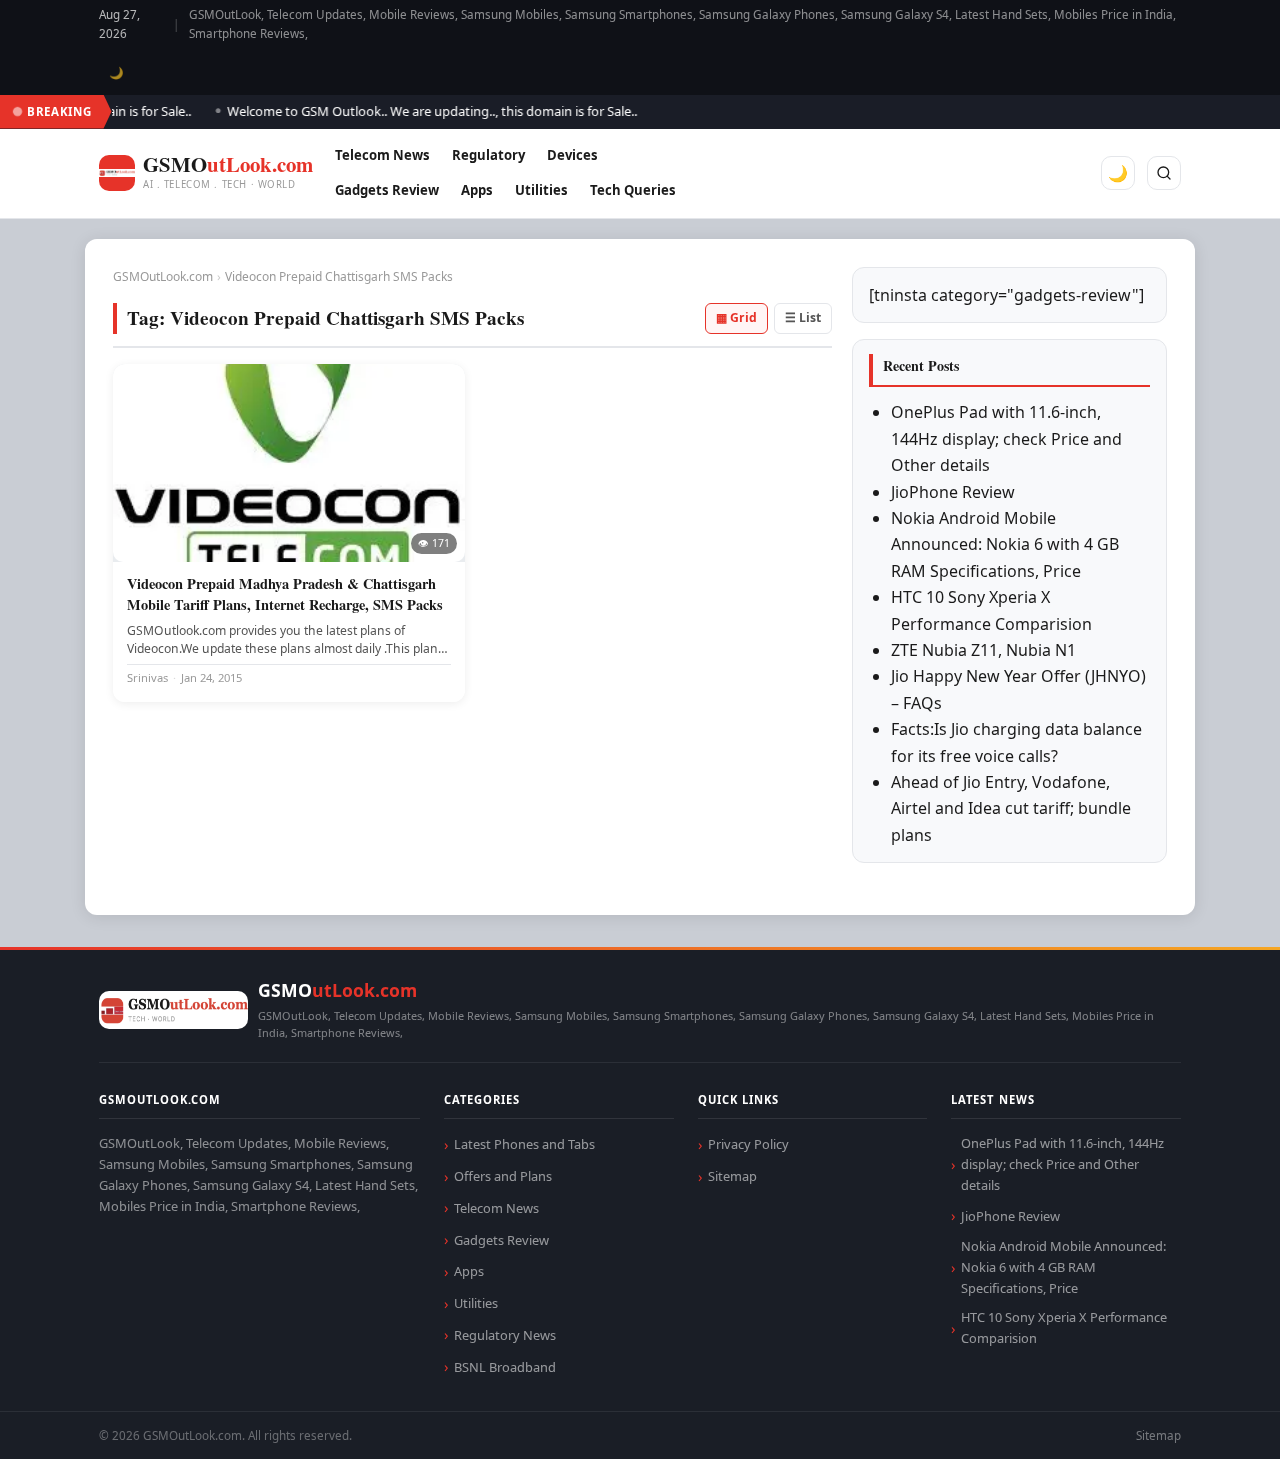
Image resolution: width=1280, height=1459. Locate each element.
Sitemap (732, 1176)
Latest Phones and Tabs (524, 1144)
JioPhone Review (953, 492)
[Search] (1164, 173)
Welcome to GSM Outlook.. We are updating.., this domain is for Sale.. (418, 111)
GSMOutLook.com (163, 276)
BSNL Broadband (505, 1367)
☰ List (803, 317)
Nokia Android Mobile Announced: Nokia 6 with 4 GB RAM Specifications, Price (1005, 544)
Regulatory (488, 155)
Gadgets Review (387, 190)
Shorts (1212, 1419)
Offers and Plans (503, 1176)
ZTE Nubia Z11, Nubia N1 (983, 650)
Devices (572, 155)
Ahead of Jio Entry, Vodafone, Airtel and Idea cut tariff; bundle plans (1011, 808)
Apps (477, 190)
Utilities (541, 190)
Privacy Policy (748, 1144)
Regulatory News (505, 1335)
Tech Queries (633, 190)
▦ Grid (736, 317)
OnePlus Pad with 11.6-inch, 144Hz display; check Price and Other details (1006, 438)
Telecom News (382, 155)
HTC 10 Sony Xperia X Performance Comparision (1064, 1327)
